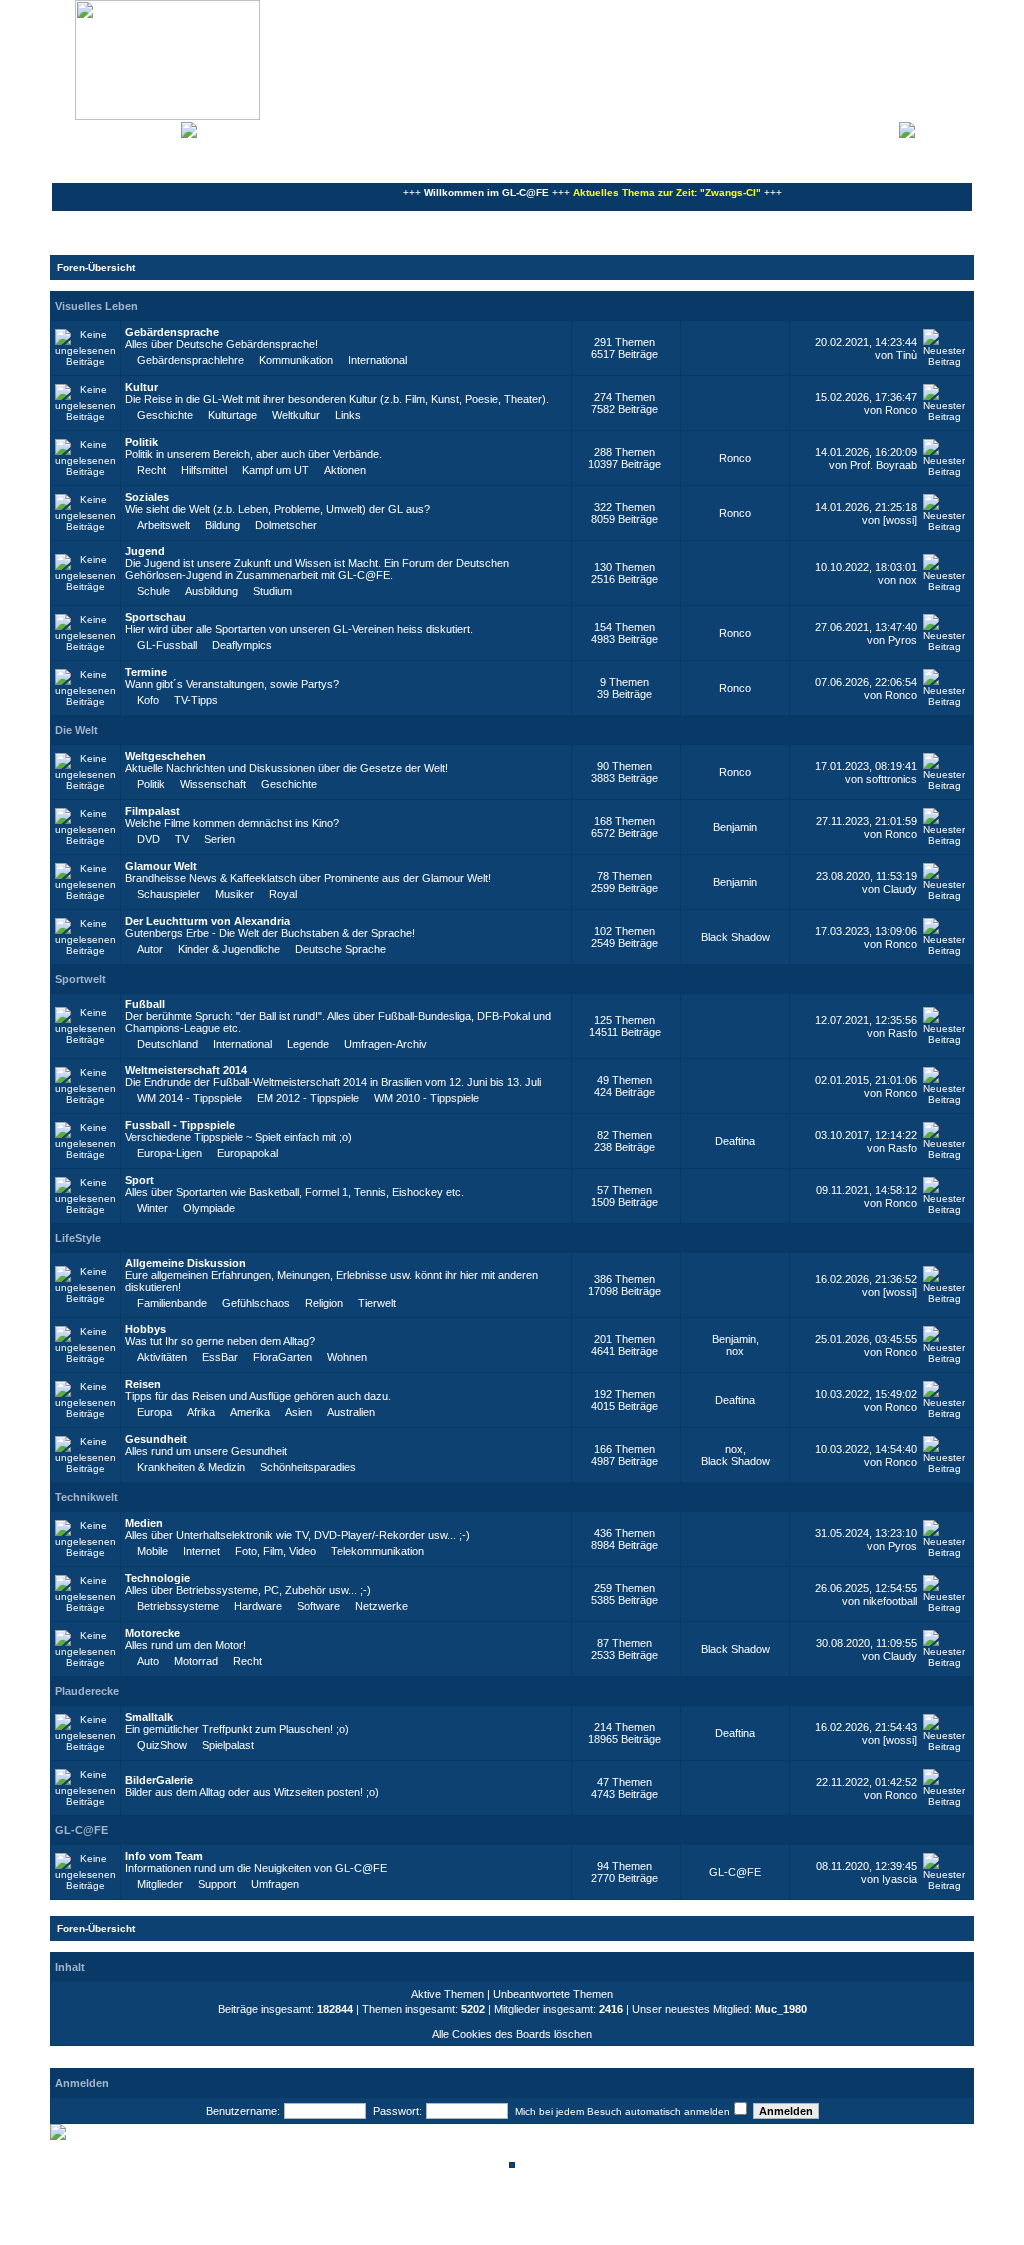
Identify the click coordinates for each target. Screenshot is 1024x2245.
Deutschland (167, 1044)
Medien (144, 1523)
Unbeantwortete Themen (553, 1994)
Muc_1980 (781, 2009)
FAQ (124, 128)
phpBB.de (581, 2228)
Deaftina (735, 1141)
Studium (272, 591)
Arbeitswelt (163, 525)
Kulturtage (232, 415)
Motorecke (152, 1633)
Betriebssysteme (178, 1606)
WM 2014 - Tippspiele (189, 1098)
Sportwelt (80, 979)
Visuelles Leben (96, 306)
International (377, 360)
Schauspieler (168, 894)
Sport (139, 1180)
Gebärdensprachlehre (190, 360)
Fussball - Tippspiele (180, 1125)
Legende (308, 1044)
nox (908, 580)
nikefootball (890, 1601)
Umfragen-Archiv (385, 1044)
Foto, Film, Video (275, 1551)
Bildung (222, 525)
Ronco (901, 410)
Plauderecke (87, 1691)
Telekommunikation (377, 1551)
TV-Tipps (196, 700)
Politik (141, 442)
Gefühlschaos (256, 1303)
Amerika (250, 1412)
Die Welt (76, 730)
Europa (154, 1412)
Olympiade (209, 1208)
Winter (152, 1208)
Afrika (201, 1412)
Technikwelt (86, 1497)
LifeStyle (78, 1238)
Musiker (234, 894)
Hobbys (145, 1329)
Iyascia (899, 1879)
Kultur (141, 387)
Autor (150, 949)
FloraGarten (282, 1357)
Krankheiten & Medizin (191, 1467)
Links (348, 415)
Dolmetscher (286, 525)
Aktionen (345, 470)
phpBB (444, 2217)
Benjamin (735, 827)
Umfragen (275, 1884)
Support (217, 1884)
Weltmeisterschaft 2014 (186, 1070)
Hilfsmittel (204, 470)
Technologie (157, 1578)
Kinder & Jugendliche (229, 949)
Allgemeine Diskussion (185, 1263)
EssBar (220, 1357)
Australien (351, 1412)
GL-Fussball (167, 645)
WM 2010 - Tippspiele (426, 1098)
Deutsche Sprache (340, 949)
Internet (201, 1551)
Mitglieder (160, 1884)
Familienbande (172, 1303)
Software (318, 1606)
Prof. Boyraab (883, 465)
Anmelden (944, 128)
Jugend (145, 551)
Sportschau (155, 617)
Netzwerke (381, 1606)
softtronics (891, 779)
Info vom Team (164, 1856)
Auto (148, 1661)
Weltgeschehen (165, 756)
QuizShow (162, 1745)
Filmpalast (152, 811)
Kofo (148, 700)
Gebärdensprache (172, 332)
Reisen (143, 1384)
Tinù (906, 355)
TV (182, 839)
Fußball (145, 1004)
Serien (219, 839)
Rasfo (902, 1033)
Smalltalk (149, 1717)
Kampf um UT (275, 470)
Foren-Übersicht (96, 267)
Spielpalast (228, 1745)
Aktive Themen (447, 1994)
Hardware (258, 1606)
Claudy (900, 889)
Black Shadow (735, 937)
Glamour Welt (161, 866)
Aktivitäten (162, 1357)
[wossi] (900, 520)
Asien (298, 1412)
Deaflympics (242, 645)
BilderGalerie (159, 1780)
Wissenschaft (213, 784)
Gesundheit (156, 1439)
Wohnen (347, 1357)
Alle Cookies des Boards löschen (512, 2034)
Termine (146, 672)
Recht (151, 470)
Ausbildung (211, 591)
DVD (148, 839)
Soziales (147, 497)
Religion (324, 1303)
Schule (153, 591)
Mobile (152, 1551)
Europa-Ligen (169, 1153)
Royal (283, 894)
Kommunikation (296, 360)
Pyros (902, 640)
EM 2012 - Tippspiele (308, 1098)
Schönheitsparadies (308, 1467)
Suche (159, 128)
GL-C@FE (81, 1830)
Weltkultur (296, 415)
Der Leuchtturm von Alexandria (207, 921)
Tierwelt (377, 1303)
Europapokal (247, 1153)
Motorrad (196, 1661)
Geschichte (165, 415)
